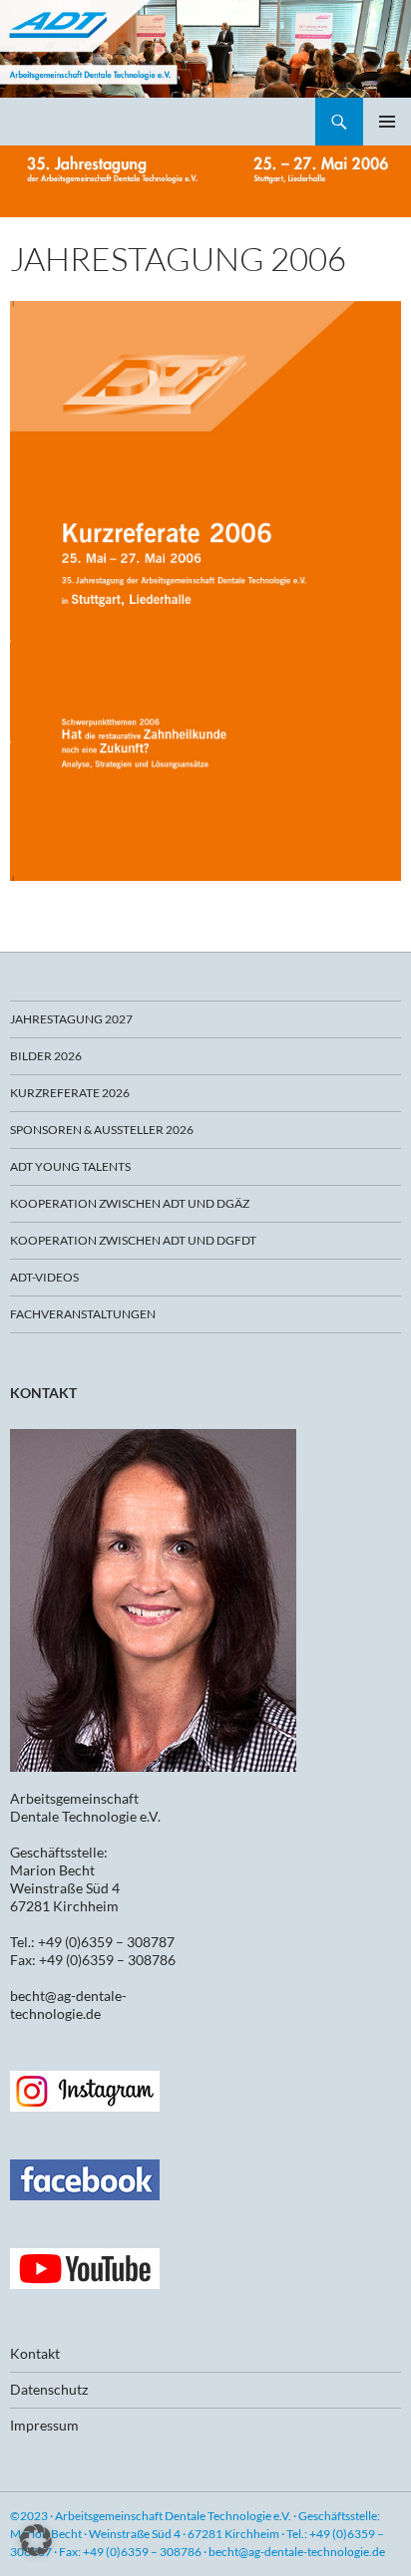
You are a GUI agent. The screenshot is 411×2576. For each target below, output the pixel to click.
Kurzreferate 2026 (70, 1093)
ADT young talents (70, 1166)
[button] (36, 2540)
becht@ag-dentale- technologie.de (68, 2004)
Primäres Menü (387, 122)
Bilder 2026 (46, 1056)
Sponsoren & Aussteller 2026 (102, 1130)
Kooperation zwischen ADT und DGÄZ (130, 1203)
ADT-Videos (44, 1277)
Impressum (44, 2425)
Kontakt (35, 2353)
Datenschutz (49, 2389)
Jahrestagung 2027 (71, 1019)
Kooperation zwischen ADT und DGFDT (133, 1240)
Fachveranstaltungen (83, 1314)
